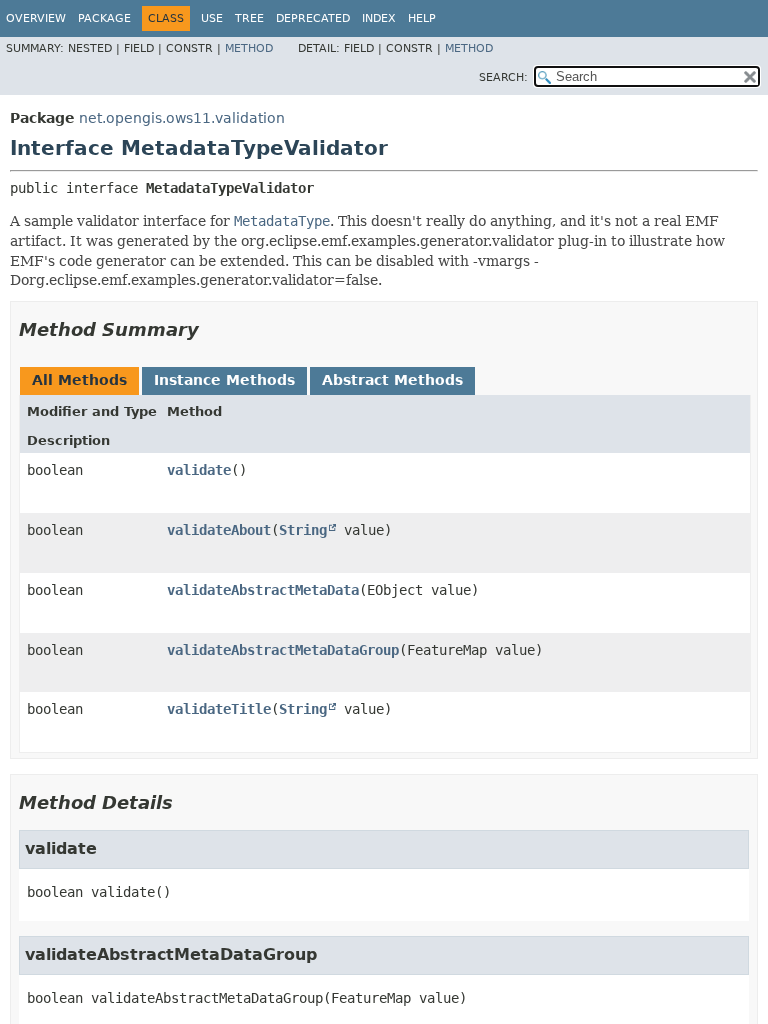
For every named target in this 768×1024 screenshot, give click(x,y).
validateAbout (219, 530)
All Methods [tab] (79, 380)
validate (199, 470)
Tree (249, 18)
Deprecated (313, 18)
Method (249, 48)
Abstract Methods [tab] (392, 380)
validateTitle (219, 709)
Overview (36, 18)
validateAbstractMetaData (263, 590)
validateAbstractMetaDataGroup (283, 650)
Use (212, 18)
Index (379, 18)
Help (422, 18)
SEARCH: (503, 77)
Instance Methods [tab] (224, 380)
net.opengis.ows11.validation (182, 118)
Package (104, 18)
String (303, 530)
